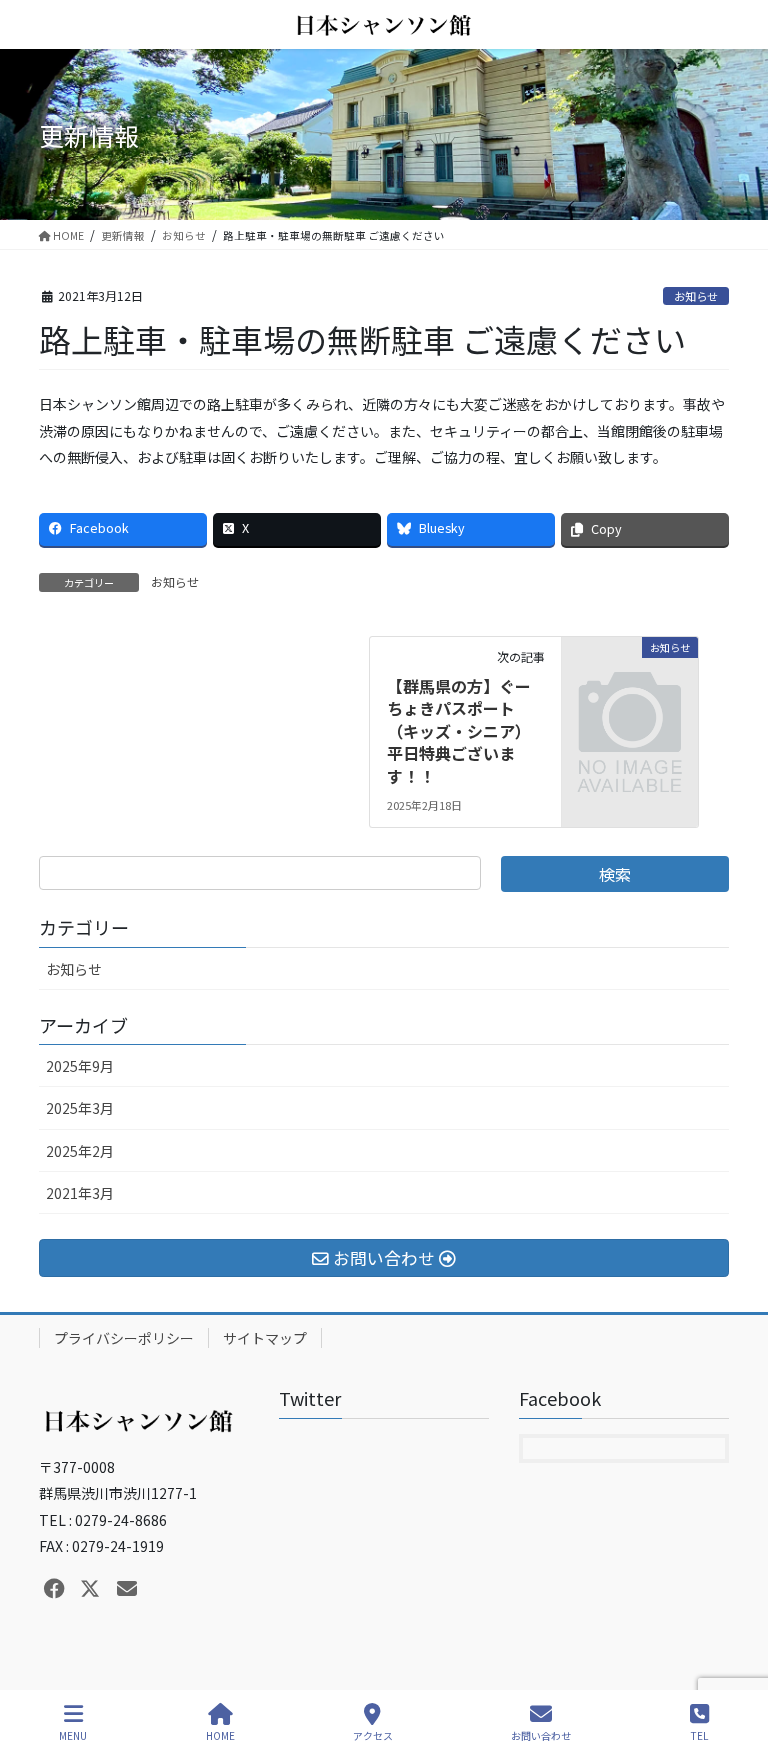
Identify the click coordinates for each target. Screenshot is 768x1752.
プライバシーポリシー (124, 1338)
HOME (220, 1735)
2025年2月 (80, 1151)
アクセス (373, 1735)
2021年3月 (80, 1193)
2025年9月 (80, 1066)
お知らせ (696, 296)
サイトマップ (265, 1338)
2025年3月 (80, 1108)
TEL (699, 1735)
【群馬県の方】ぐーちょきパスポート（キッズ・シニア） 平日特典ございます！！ (463, 731)
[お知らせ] (630, 677)
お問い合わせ (541, 1735)
